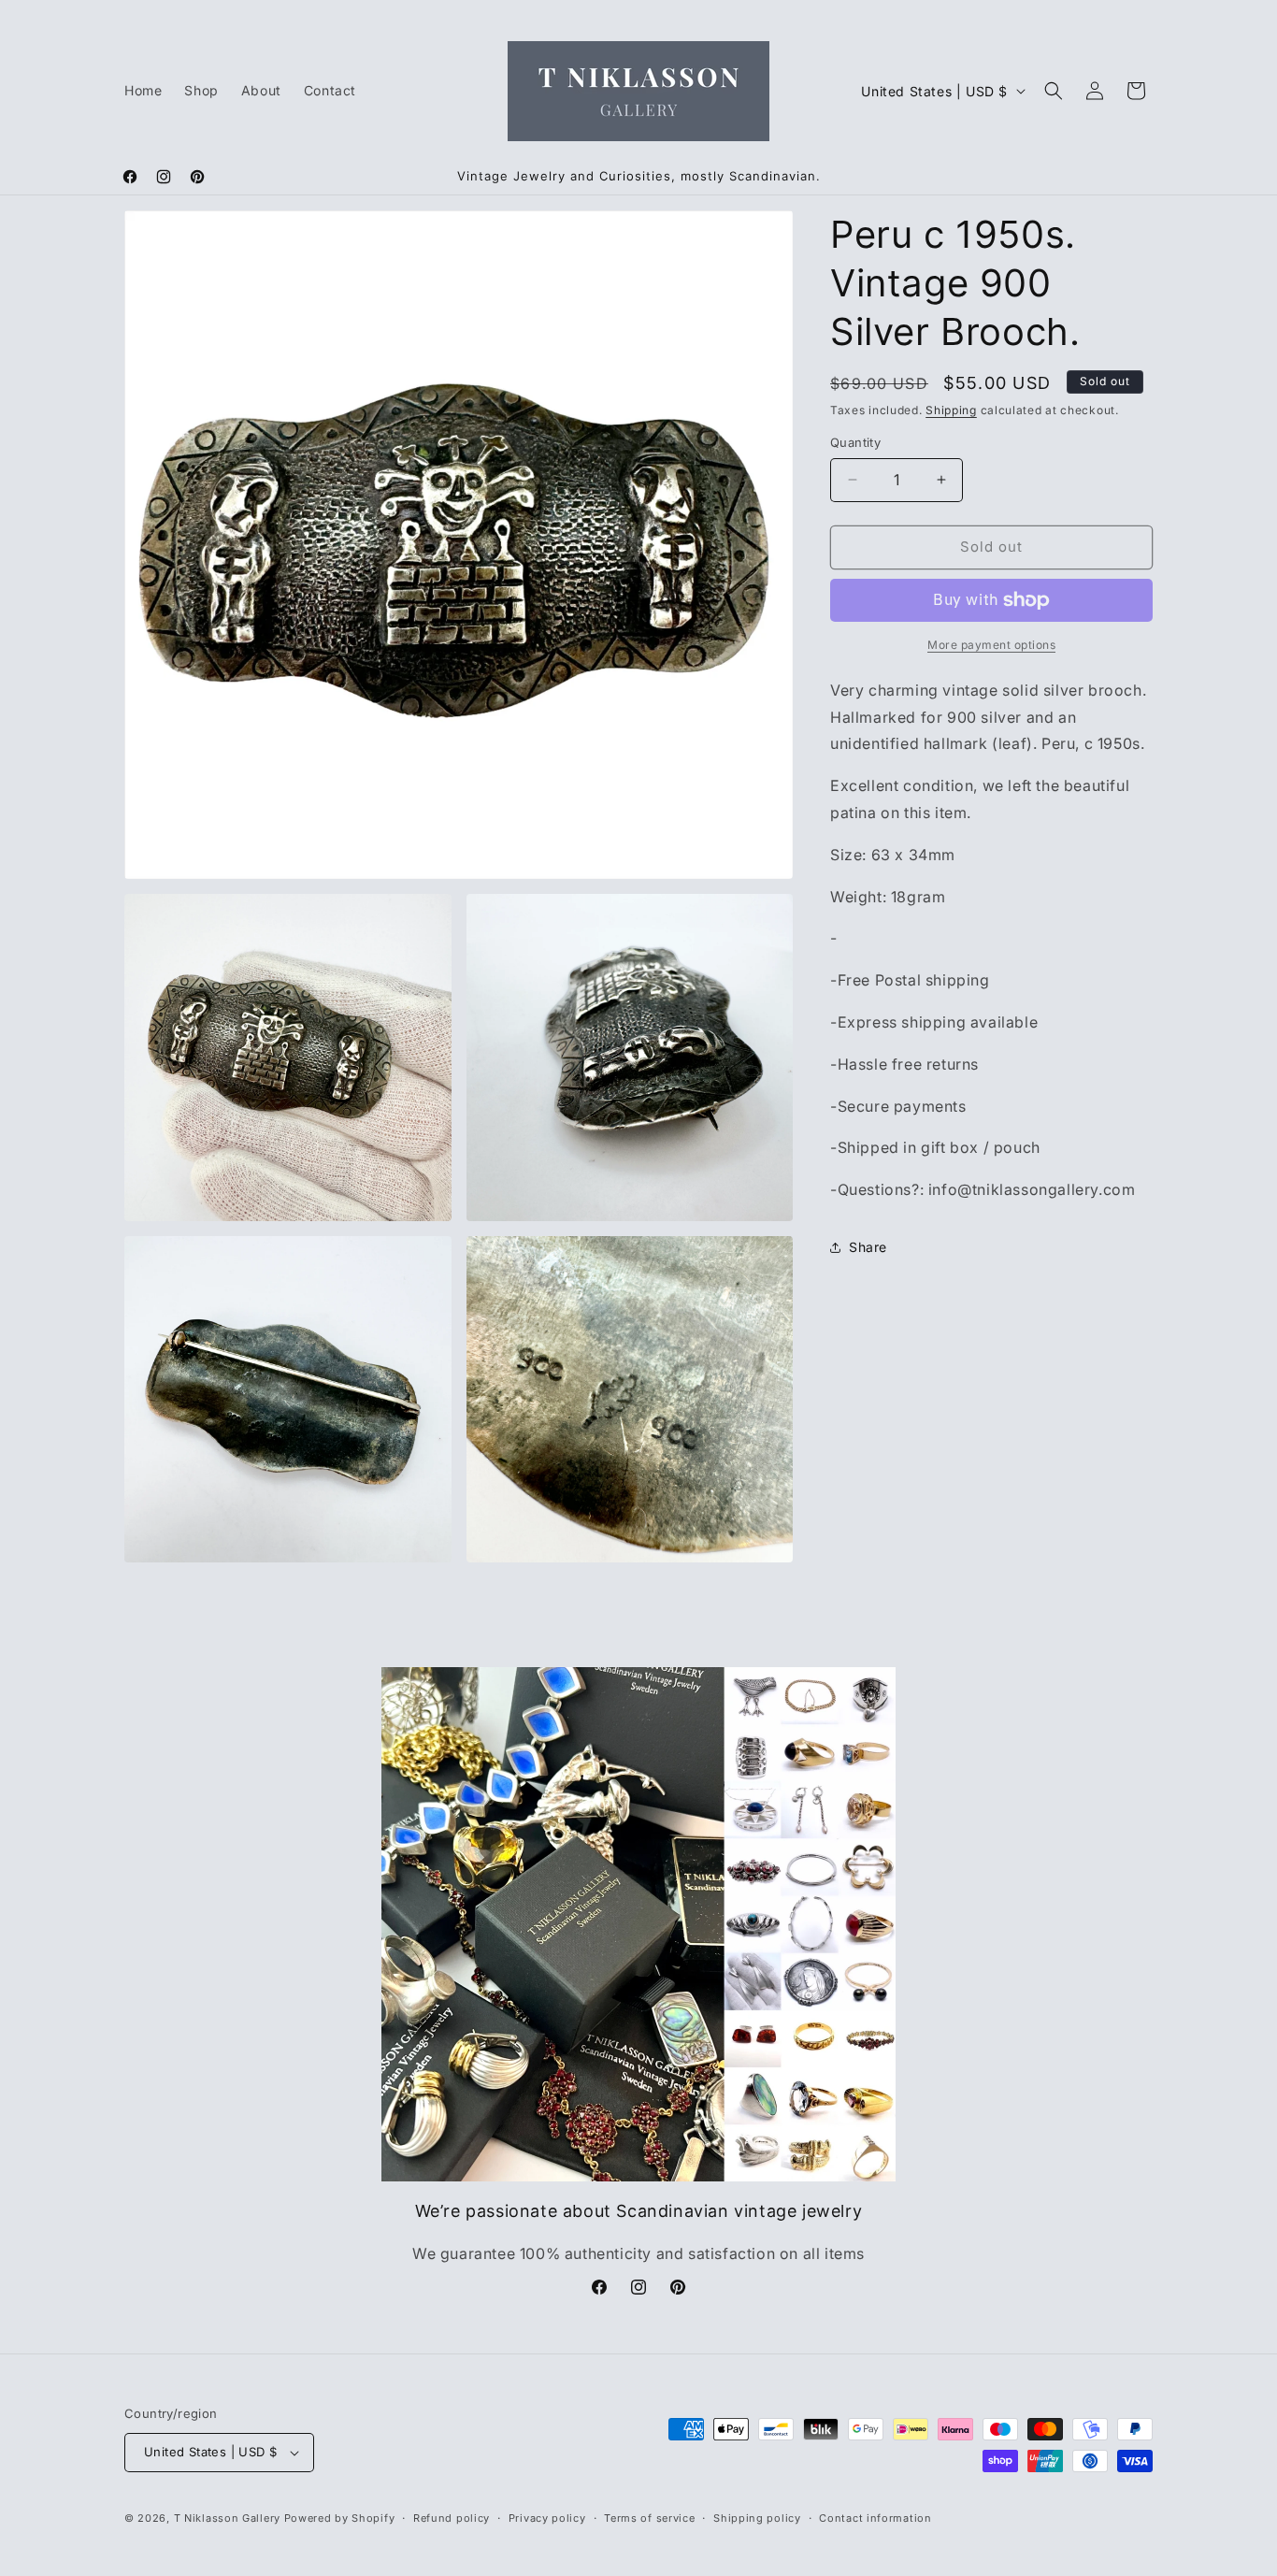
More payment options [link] (991, 645)
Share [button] (868, 1247)
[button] (1054, 91)
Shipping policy (757, 2518)
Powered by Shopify (340, 2518)
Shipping (951, 410)
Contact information (875, 2518)
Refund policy (452, 2518)
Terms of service (649, 2518)
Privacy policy (547, 2518)
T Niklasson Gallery (227, 2518)
